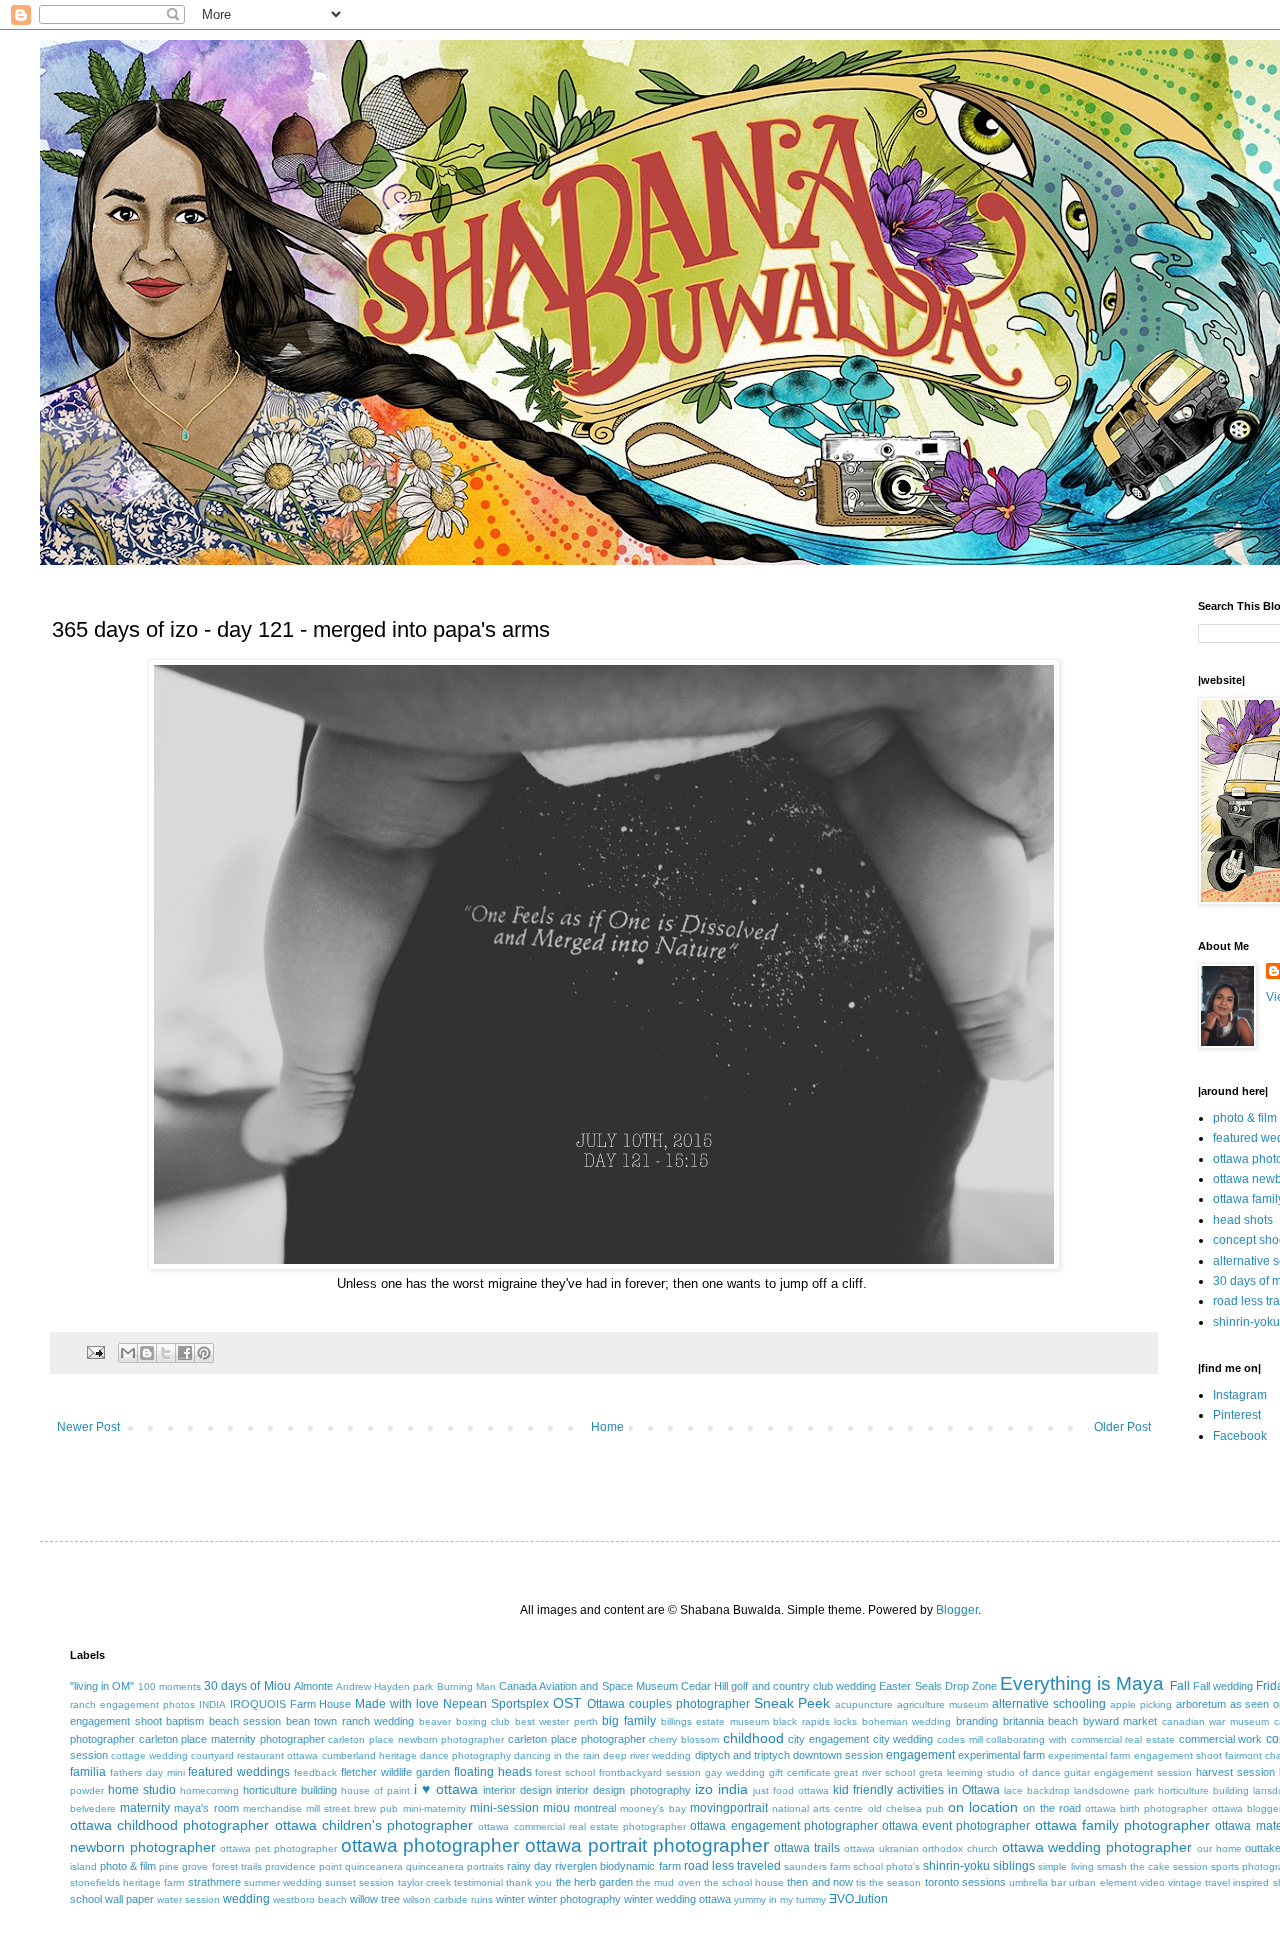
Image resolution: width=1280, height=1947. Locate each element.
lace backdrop (1037, 1790)
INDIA (212, 1704)
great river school (874, 1772)
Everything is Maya (1082, 1683)
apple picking (1141, 1704)
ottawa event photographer (956, 1826)
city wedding (903, 1739)
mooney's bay (652, 1808)
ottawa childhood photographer (169, 1825)
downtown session (838, 1755)
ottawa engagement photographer (783, 1826)
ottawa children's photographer (374, 1825)
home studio (142, 1790)
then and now (819, 1882)
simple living (1065, 1866)
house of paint (375, 1790)
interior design (517, 1790)
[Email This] (128, 1353)
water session (188, 1899)
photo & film (1245, 1118)
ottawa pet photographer (278, 1848)
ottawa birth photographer (1146, 1808)
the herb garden (594, 1882)
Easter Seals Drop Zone (938, 1686)
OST (567, 1703)
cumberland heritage (369, 1755)
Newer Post (88, 1427)
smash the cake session (1152, 1866)
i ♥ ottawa (446, 1789)
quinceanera (374, 1866)
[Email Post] (95, 1351)
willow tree (375, 1899)
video (1152, 1882)
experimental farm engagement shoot (1134, 1755)
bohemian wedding (907, 1721)
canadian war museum (1215, 1721)
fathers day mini (147, 1772)
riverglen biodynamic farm (617, 1866)
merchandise (272, 1808)
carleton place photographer (576, 1739)
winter (510, 1899)
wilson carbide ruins (448, 1899)
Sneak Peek (792, 1703)
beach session (245, 1721)
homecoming (209, 1790)
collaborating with (1026, 1739)
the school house (744, 1882)
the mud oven (668, 1882)
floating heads (493, 1772)
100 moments (169, 1686)
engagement (920, 1755)
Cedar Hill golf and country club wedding (778, 1686)
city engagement (828, 1739)
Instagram (1240, 1395)
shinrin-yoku (1246, 1322)
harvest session (1235, 1772)
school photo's (886, 1866)
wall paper (129, 1899)
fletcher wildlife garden (395, 1772)
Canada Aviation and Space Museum (588, 1686)
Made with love (397, 1704)
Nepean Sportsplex (496, 1704)
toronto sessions (965, 1882)
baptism (185, 1721)
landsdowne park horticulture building (1161, 1790)
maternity (145, 1808)
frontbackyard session (650, 1772)
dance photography (465, 1755)
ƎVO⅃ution (858, 1899)
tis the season (888, 1882)
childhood (753, 1738)
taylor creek (424, 1882)
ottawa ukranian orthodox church (921, 1848)
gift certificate (800, 1772)
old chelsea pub (906, 1808)
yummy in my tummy (780, 1899)
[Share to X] (166, 1353)
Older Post (1122, 1427)
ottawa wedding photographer (1097, 1847)
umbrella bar (1037, 1882)
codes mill (960, 1739)
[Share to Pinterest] (204, 1353)
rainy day (529, 1866)
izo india (721, 1789)
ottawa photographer (430, 1845)
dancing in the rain (557, 1755)
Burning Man (466, 1686)
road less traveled (732, 1866)
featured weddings (239, 1772)
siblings (1014, 1866)
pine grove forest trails (210, 1866)
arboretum (1201, 1704)
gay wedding (735, 1772)
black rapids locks (815, 1721)
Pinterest (1237, 1415)
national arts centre (817, 1808)
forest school (565, 1772)
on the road (1051, 1808)
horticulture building (290, 1790)
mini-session (504, 1808)
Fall (1180, 1686)
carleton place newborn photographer (416, 1739)
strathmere (214, 1882)
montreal (595, 1808)
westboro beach (310, 1899)
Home (607, 1427)
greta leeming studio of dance (989, 1772)
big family (629, 1721)
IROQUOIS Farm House (291, 1704)
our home (1219, 1848)
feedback (315, 1772)
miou (556, 1808)
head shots (1243, 1220)
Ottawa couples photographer (668, 1704)
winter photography (574, 1899)
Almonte (313, 1686)
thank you (529, 1882)
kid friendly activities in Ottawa (916, 1790)
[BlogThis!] (147, 1353)
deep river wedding (647, 1755)
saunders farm (817, 1866)
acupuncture (864, 1704)
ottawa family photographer (1122, 1825)
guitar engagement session (1128, 1772)
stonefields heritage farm (127, 1882)
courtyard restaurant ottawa (254, 1755)
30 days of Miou (247, 1686)
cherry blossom (684, 1739)
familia (88, 1772)
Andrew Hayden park (384, 1686)
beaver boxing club (464, 1721)
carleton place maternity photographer (232, 1739)
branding (977, 1721)
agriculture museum (942, 1704)
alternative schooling (1049, 1704)
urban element (1102, 1882)
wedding (246, 1899)
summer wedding (283, 1882)
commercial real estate (1123, 1739)
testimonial (478, 1882)
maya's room (206, 1808)
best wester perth (556, 1721)
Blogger (957, 1610)
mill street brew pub (352, 1808)
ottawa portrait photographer (646, 1845)
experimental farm (1001, 1755)
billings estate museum (715, 1721)
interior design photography (623, 1790)
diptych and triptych (742, 1755)
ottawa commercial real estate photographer (582, 1826)
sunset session (359, 1882)
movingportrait (729, 1808)
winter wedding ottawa (677, 1899)
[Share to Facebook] (185, 1353)
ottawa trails (807, 1848)
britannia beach (1041, 1721)
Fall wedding (1223, 1686)
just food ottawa (791, 1790)
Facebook (1240, 1436)
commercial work (1221, 1739)
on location (983, 1807)
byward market (1120, 1721)
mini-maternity (434, 1808)
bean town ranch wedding (350, 1721)
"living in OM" (102, 1686)
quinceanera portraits (455, 1866)
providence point (303, 1866)
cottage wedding (149, 1755)
